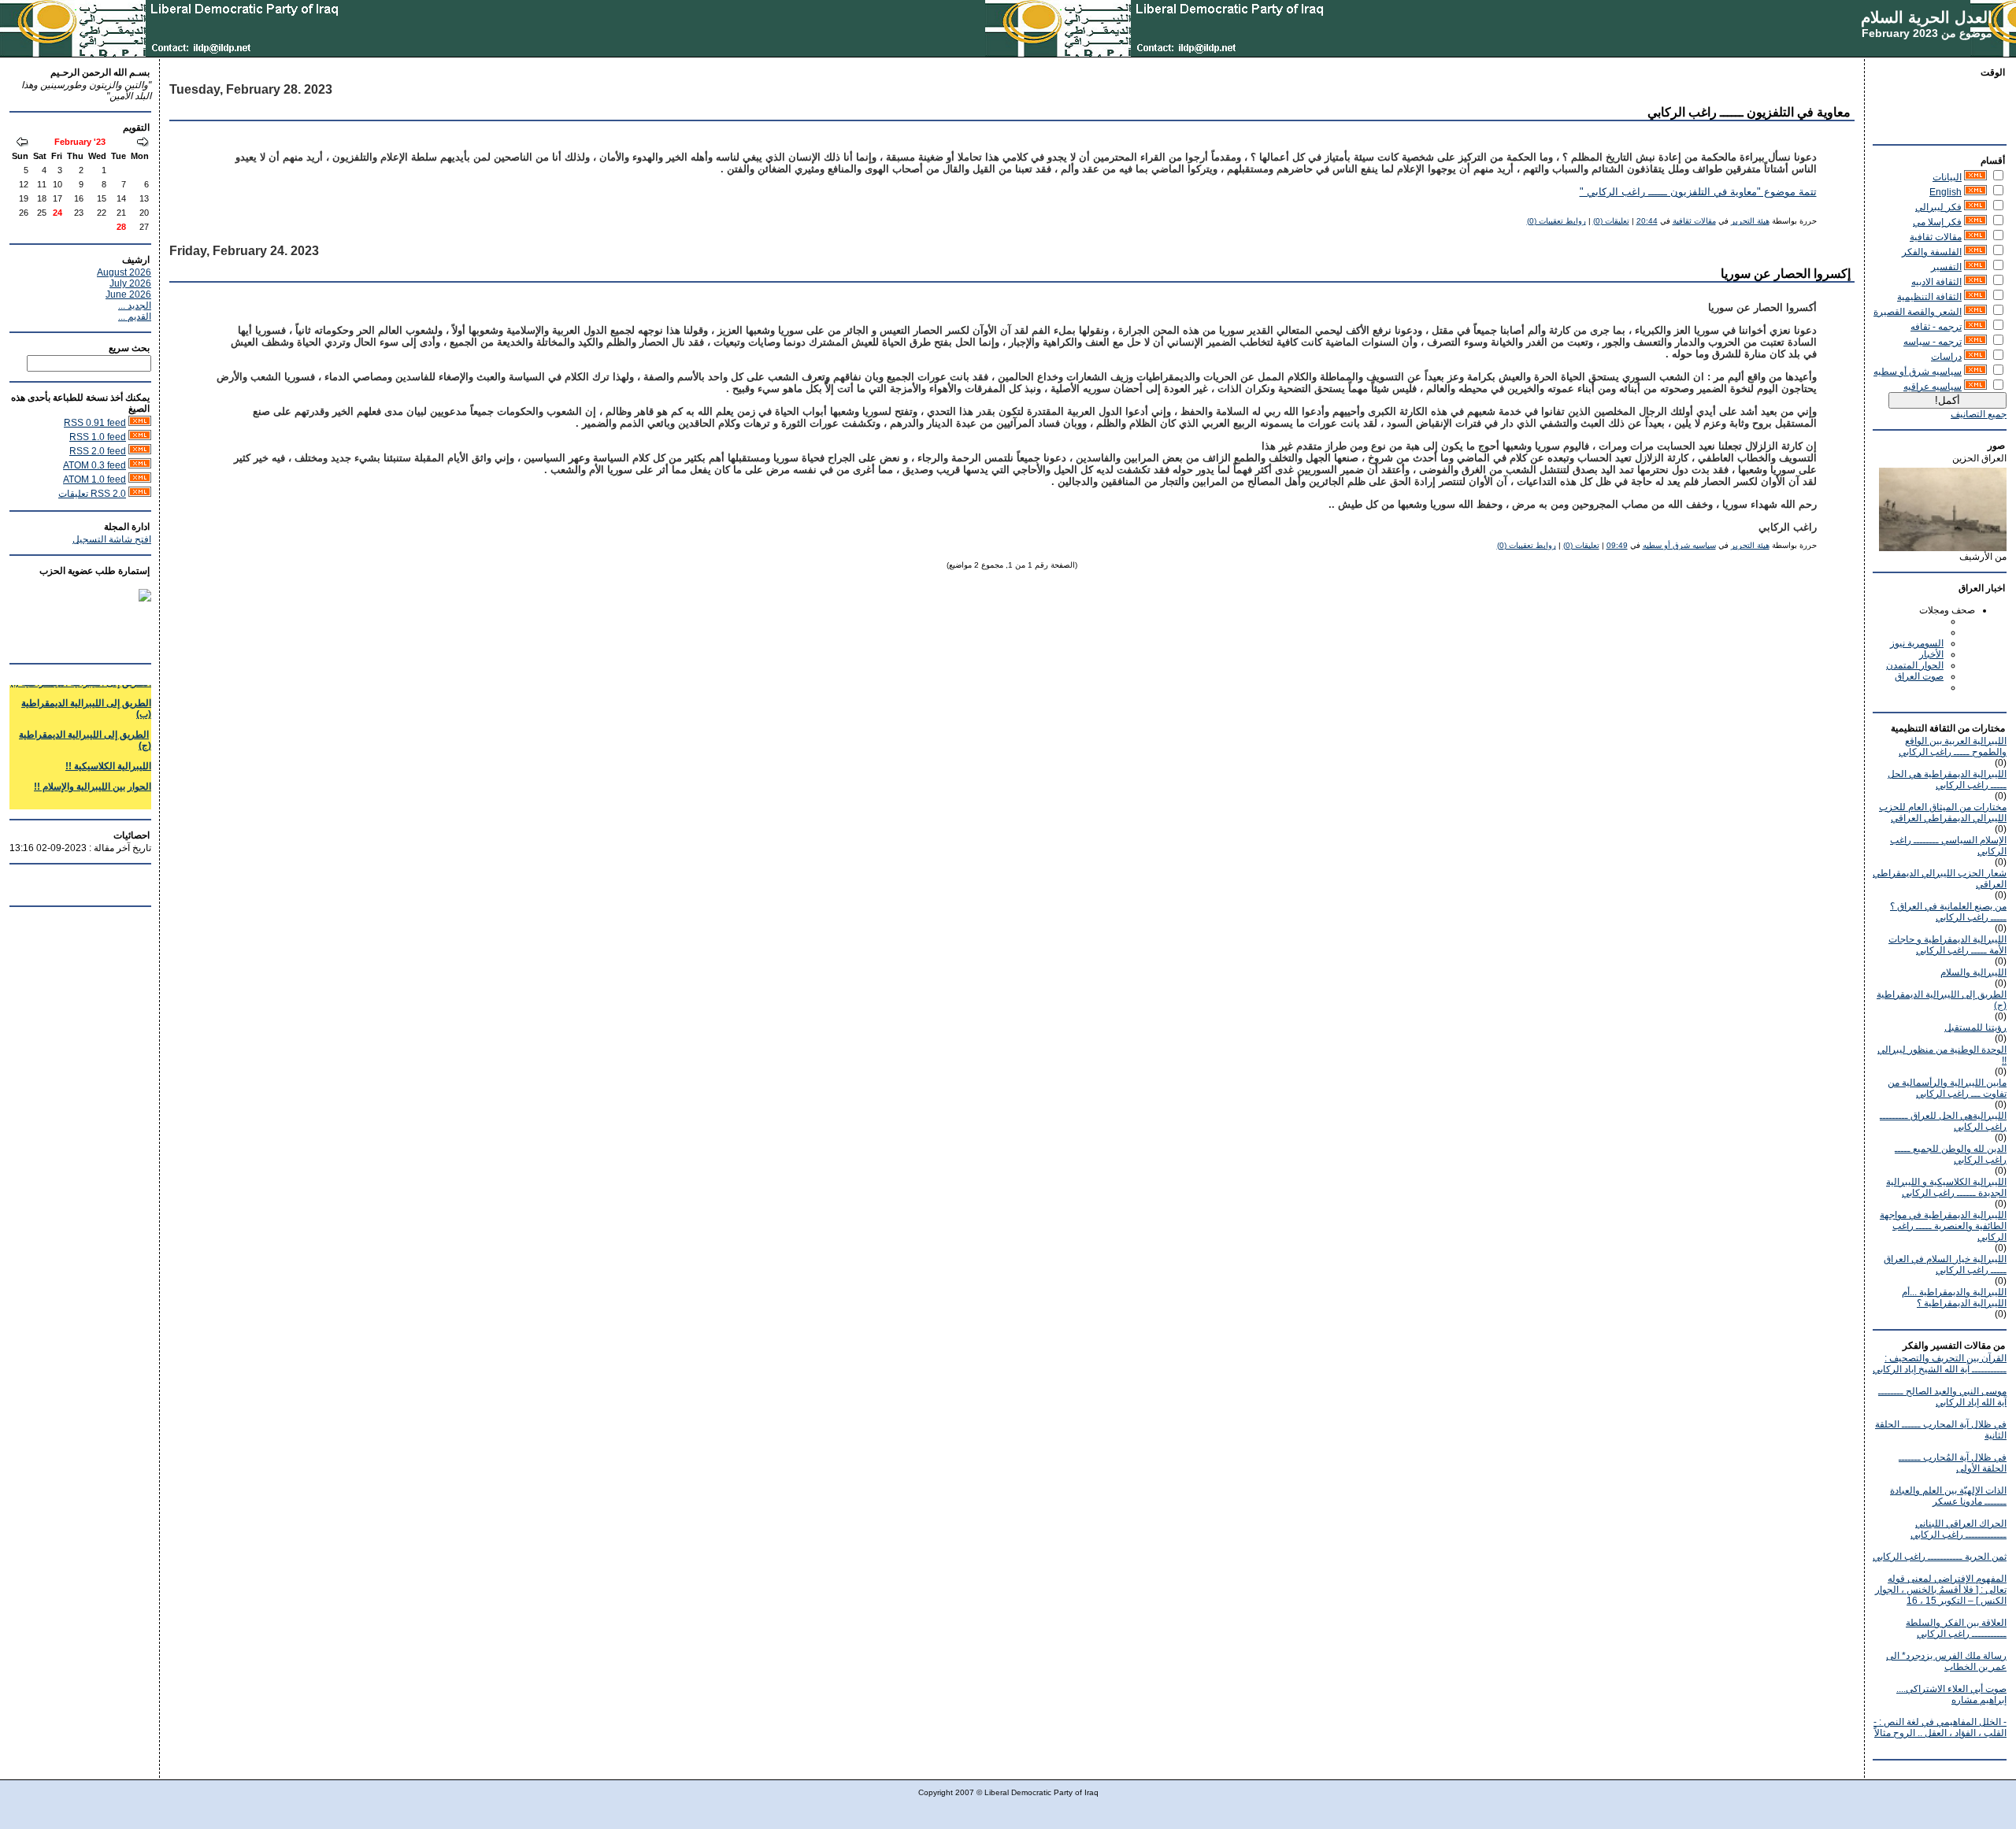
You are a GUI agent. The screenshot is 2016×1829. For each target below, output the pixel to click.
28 (121, 227)
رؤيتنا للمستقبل (1975, 1027)
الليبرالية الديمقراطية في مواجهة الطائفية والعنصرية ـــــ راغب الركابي (1943, 1226)
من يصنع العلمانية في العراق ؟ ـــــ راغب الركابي (1948, 912)
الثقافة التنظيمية (1929, 297)
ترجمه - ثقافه (1936, 327)
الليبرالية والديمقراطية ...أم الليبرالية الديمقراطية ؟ (1954, 1298)
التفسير (1946, 267)
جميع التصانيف (1979, 414)
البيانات (1947, 177)
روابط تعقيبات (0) (1556, 221)
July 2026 (130, 283)
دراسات (1946, 357)
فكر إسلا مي (1937, 222)
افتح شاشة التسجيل (112, 539)
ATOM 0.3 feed (94, 465)
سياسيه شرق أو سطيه (1918, 372)
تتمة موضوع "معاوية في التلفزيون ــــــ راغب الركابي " (1698, 192)
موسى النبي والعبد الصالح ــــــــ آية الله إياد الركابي (1942, 1397)
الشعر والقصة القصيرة (1918, 312)
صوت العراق (1919, 676)
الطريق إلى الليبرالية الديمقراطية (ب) (86, 694)
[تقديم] (22, 143)
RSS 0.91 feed (95, 423)
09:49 (1617, 545)
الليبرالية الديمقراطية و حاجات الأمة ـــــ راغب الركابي (1947, 945)
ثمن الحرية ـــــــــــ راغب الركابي (1940, 1557)
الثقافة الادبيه (1936, 282)
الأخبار (1931, 654)
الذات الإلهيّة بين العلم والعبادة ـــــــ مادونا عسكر (1948, 1496)
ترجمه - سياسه (1933, 342)
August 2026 (124, 272)
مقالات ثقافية (1936, 237)
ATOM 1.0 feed (94, 479)
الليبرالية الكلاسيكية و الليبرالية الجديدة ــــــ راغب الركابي (1946, 1187)
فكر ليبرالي (1938, 207)
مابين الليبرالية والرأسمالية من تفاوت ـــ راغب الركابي (1947, 1088)
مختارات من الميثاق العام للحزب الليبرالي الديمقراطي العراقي (1943, 813)
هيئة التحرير (1750, 221)
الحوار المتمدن (1915, 665)
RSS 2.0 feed (98, 451)
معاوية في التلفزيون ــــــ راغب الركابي (1749, 112)
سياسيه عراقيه (1933, 387)
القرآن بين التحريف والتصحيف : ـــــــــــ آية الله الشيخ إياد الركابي (1940, 1364)
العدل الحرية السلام (1927, 17)
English (1946, 192)
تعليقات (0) (1611, 221)
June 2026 (128, 294)
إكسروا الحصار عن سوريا (1786, 274)
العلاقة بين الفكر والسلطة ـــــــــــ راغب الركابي (1956, 1628)
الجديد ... (135, 305)
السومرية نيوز (1917, 643)
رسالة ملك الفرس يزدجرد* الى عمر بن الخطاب (1946, 1661)
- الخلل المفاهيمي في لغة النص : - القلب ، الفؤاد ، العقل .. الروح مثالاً (1940, 1727)
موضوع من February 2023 (1927, 33)
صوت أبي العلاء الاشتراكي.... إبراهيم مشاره (1951, 1694)
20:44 (1647, 221)
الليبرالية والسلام (1973, 972)
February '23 (80, 142)
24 (57, 213)
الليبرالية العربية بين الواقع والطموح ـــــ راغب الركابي (1953, 746)
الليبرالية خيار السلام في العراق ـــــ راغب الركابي (1945, 1264)
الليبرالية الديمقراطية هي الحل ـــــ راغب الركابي (1947, 779)
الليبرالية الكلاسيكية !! (108, 752)
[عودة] (143, 143)
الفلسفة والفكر (1932, 252)
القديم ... (135, 317)
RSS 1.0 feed (98, 437)
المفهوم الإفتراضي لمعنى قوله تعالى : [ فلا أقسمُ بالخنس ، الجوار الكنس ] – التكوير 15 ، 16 (1941, 1590)
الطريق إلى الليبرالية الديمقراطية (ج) (85, 726)
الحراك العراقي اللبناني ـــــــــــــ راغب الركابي (1959, 1529)
